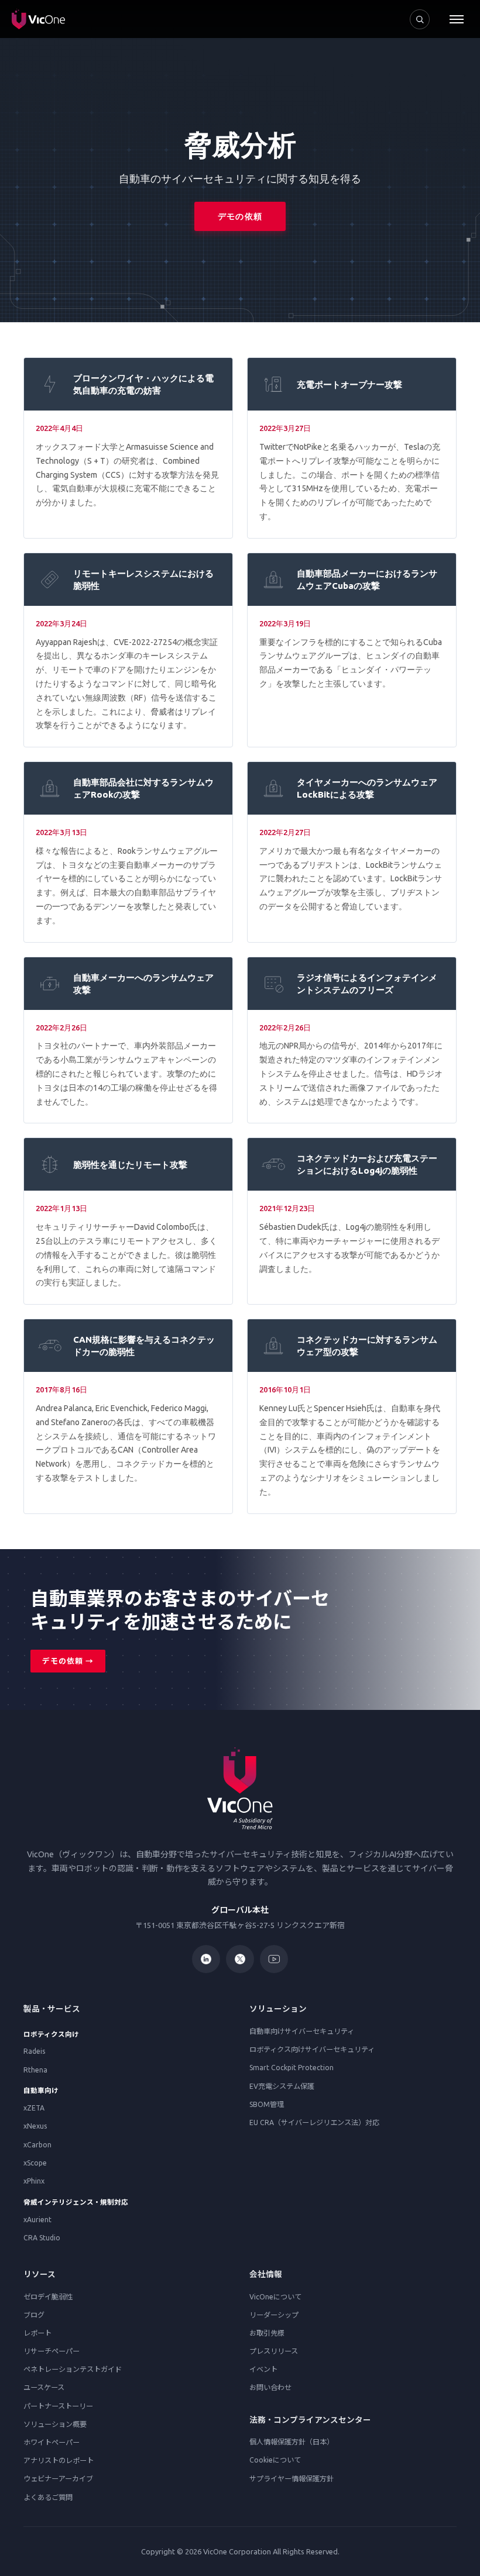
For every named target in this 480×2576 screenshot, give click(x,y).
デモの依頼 (240, 216)
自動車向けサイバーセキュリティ (302, 2031)
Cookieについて (275, 2460)
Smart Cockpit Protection (292, 2068)
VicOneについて (275, 2297)
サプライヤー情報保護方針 (292, 2479)
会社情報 (266, 2274)
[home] (38, 19)
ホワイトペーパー (52, 2442)
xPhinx (34, 2181)
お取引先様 (267, 2333)
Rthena (35, 2070)
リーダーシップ (274, 2315)
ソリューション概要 (55, 2424)
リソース (40, 2274)
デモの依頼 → (68, 1661)
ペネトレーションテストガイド (73, 2369)
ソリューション (278, 2009)
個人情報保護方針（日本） (292, 2442)
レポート (37, 2333)
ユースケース (44, 2387)
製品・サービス (52, 2009)
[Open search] (420, 19)
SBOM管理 (267, 2104)
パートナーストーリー (58, 2406)
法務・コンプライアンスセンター (310, 2420)
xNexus (35, 2126)
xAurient (37, 2220)
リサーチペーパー (52, 2351)
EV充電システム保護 (282, 2086)
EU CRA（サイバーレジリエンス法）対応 (314, 2122)
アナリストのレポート (59, 2461)
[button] (457, 19)
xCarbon (37, 2145)
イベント (263, 2369)
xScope (35, 2163)
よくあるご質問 (48, 2497)
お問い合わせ (270, 2387)
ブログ (34, 2315)
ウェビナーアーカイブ (58, 2479)
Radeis (34, 2051)
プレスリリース (274, 2351)
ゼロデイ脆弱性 (48, 2297)
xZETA (34, 2108)
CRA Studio (42, 2238)
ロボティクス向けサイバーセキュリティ (312, 2049)
